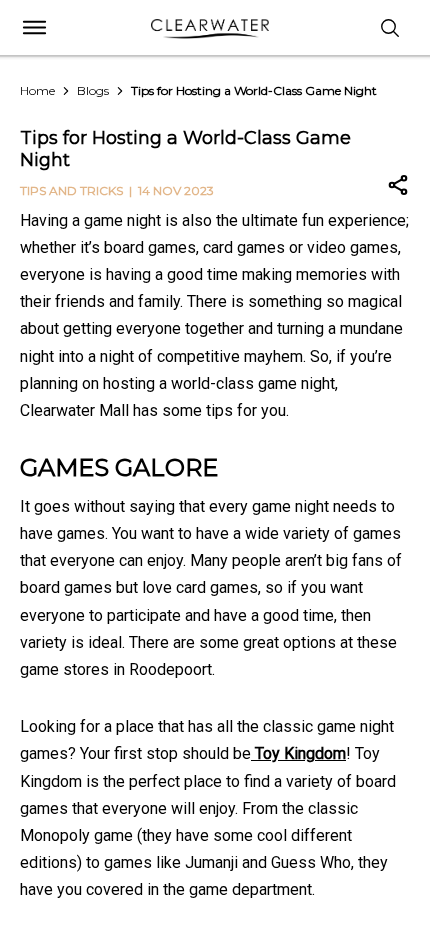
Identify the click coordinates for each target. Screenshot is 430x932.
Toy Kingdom (298, 753)
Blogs (93, 90)
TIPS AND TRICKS (71, 190)
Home (37, 90)
